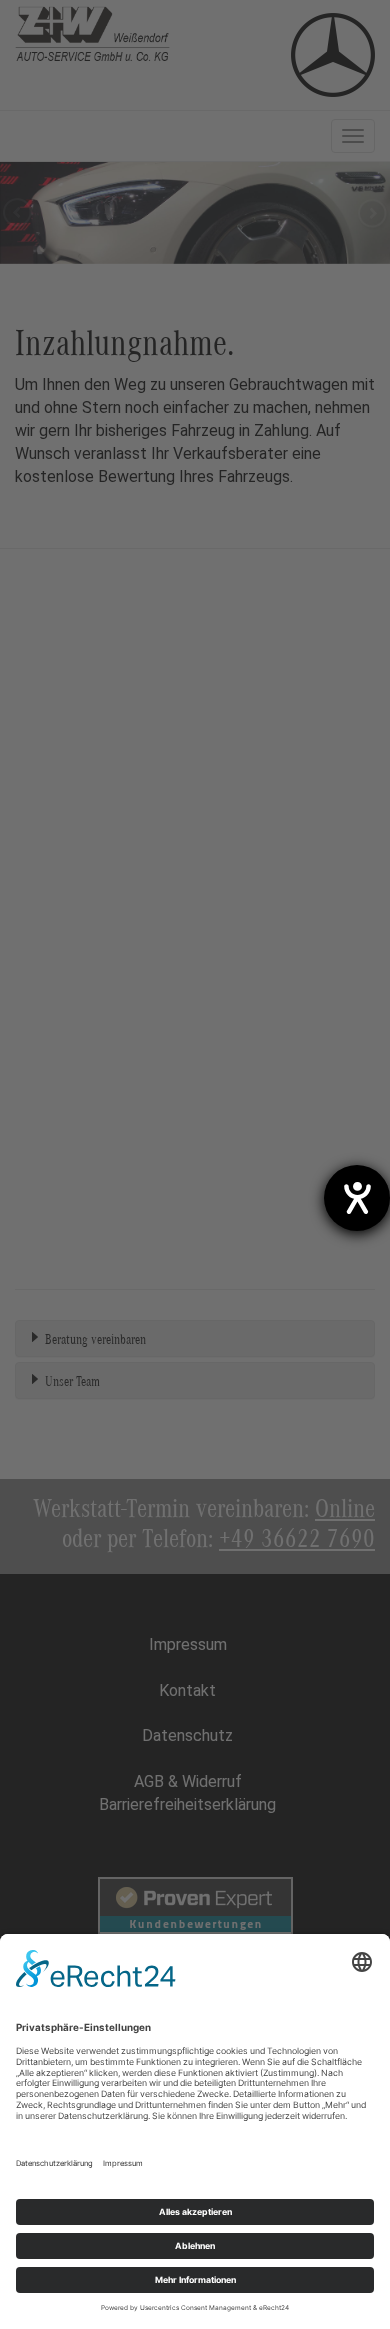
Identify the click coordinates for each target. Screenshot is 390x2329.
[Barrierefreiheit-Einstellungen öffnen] (357, 1198)
